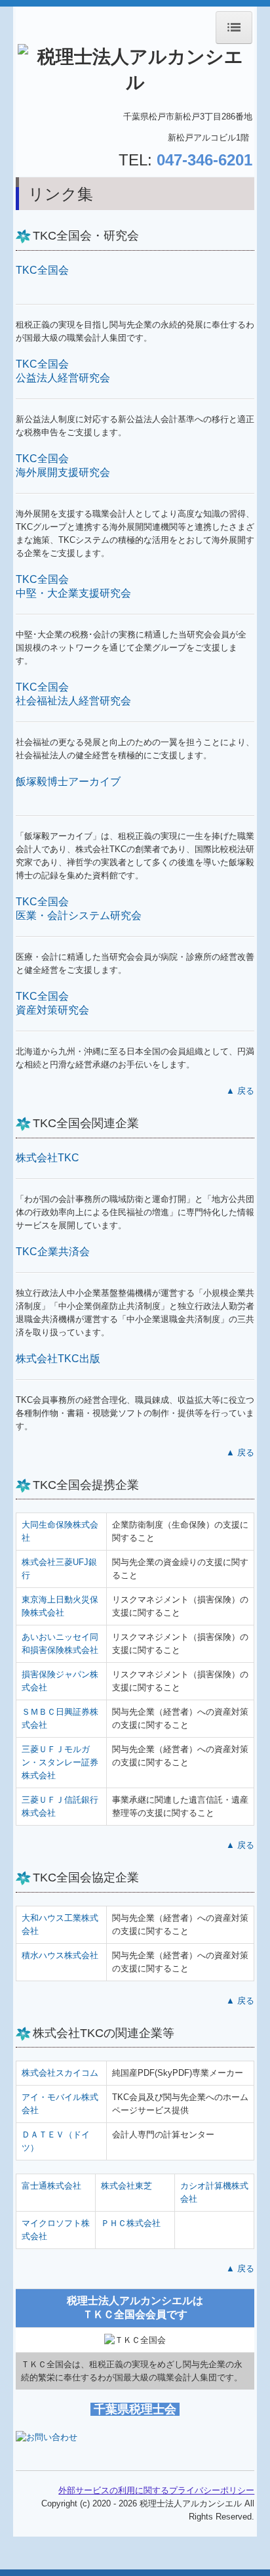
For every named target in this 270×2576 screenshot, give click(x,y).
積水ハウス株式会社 (60, 1955)
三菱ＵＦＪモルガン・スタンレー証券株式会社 (60, 1762)
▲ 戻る (240, 1091)
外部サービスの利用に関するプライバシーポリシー (156, 2490)
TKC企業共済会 (53, 1252)
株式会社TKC (48, 1158)
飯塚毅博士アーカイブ (68, 782)
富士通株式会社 (51, 2186)
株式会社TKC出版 (58, 1359)
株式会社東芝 (126, 2186)
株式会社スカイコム (60, 2073)
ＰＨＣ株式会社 (131, 2223)
